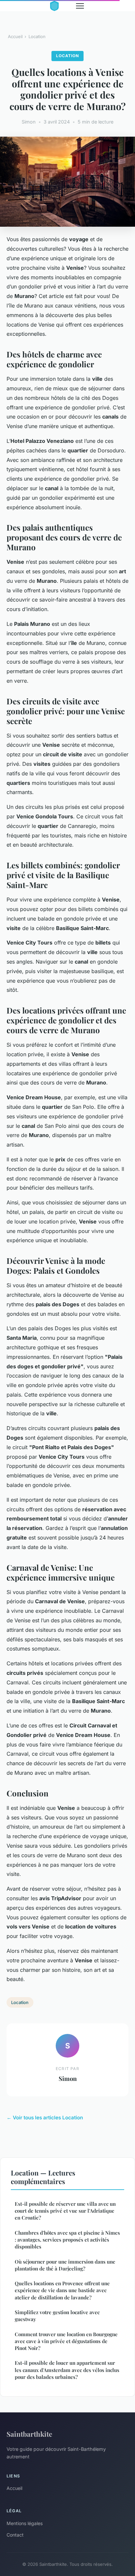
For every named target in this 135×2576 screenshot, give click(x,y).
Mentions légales (25, 2523)
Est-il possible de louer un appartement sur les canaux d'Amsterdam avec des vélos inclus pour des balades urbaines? (67, 2370)
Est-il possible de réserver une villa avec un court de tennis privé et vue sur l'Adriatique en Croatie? (65, 2211)
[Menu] (80, 6)
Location (37, 36)
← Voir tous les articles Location (45, 2118)
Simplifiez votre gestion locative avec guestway (57, 2316)
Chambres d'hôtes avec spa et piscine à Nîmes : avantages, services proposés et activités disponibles (67, 2240)
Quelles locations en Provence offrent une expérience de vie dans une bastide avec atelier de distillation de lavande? (62, 2290)
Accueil (15, 36)
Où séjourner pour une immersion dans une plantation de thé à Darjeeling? (65, 2265)
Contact (15, 2535)
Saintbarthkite (29, 2434)
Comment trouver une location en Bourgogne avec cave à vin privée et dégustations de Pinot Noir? (66, 2341)
